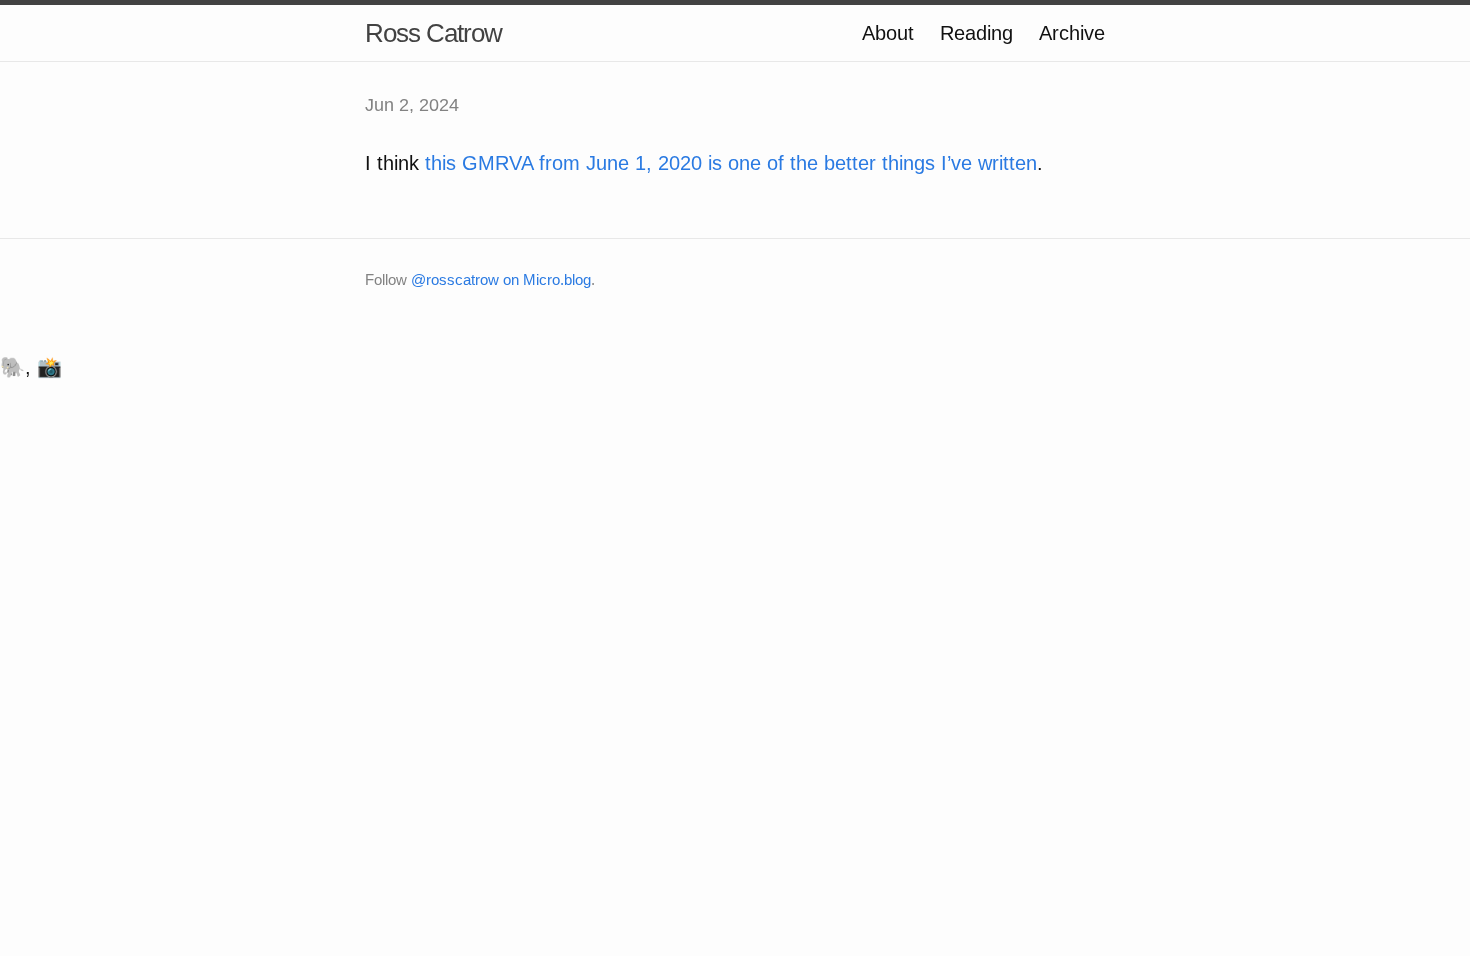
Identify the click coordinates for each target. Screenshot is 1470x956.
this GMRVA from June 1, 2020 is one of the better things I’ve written (731, 163)
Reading (976, 33)
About (888, 33)
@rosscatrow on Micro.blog (501, 279)
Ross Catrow (433, 33)
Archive (1072, 33)
